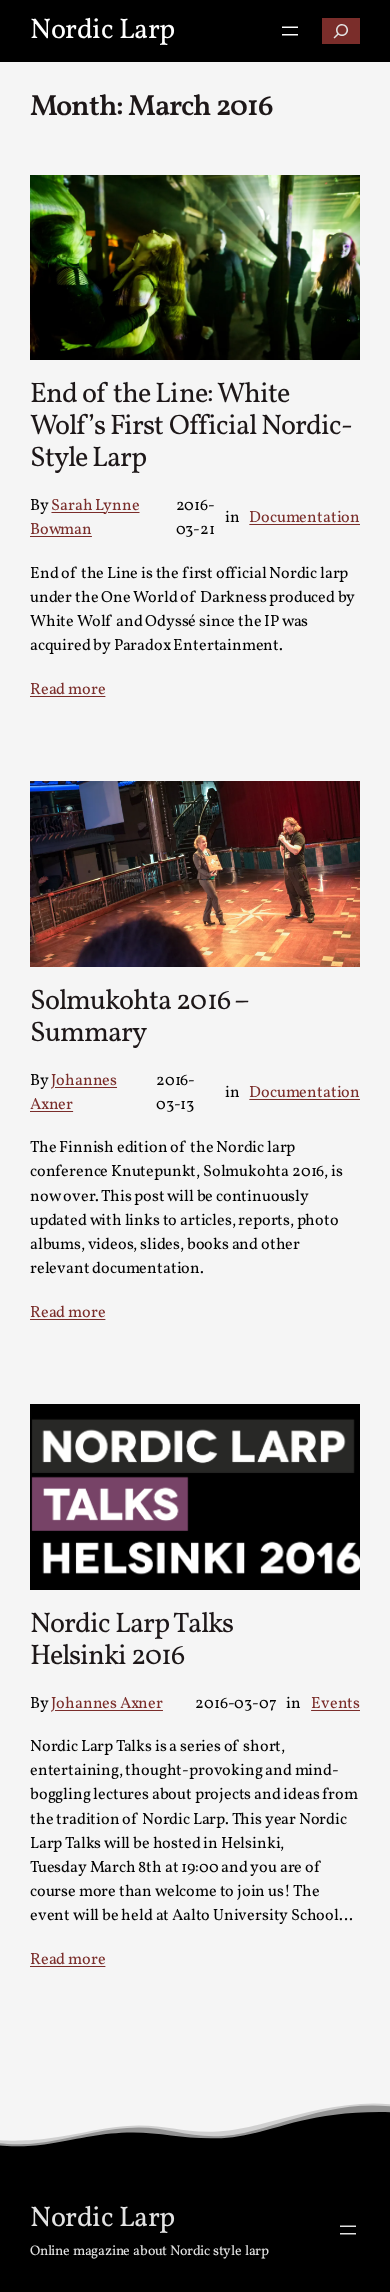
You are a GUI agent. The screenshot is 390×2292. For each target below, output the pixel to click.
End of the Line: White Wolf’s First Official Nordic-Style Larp (191, 426)
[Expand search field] (341, 31)
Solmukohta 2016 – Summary (139, 1018)
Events (335, 1704)
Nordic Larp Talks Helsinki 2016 (131, 1641)
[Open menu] (290, 31)
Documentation (304, 518)
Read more (67, 690)
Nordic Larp (102, 30)
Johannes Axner (106, 1704)
